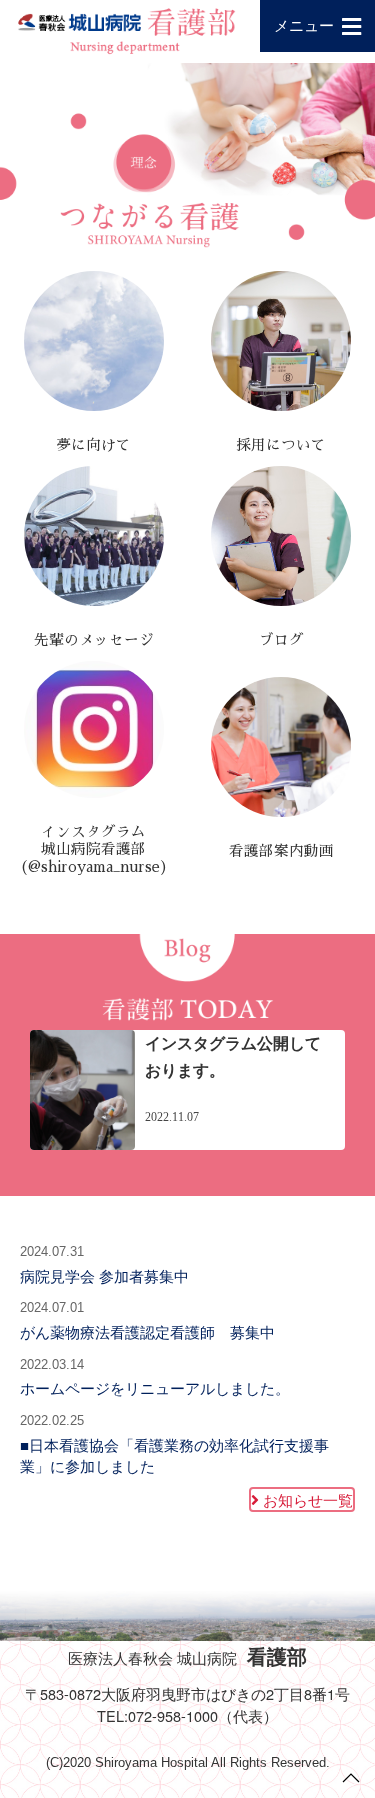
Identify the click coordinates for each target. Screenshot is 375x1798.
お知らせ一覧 (308, 1499)
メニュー (304, 24)
